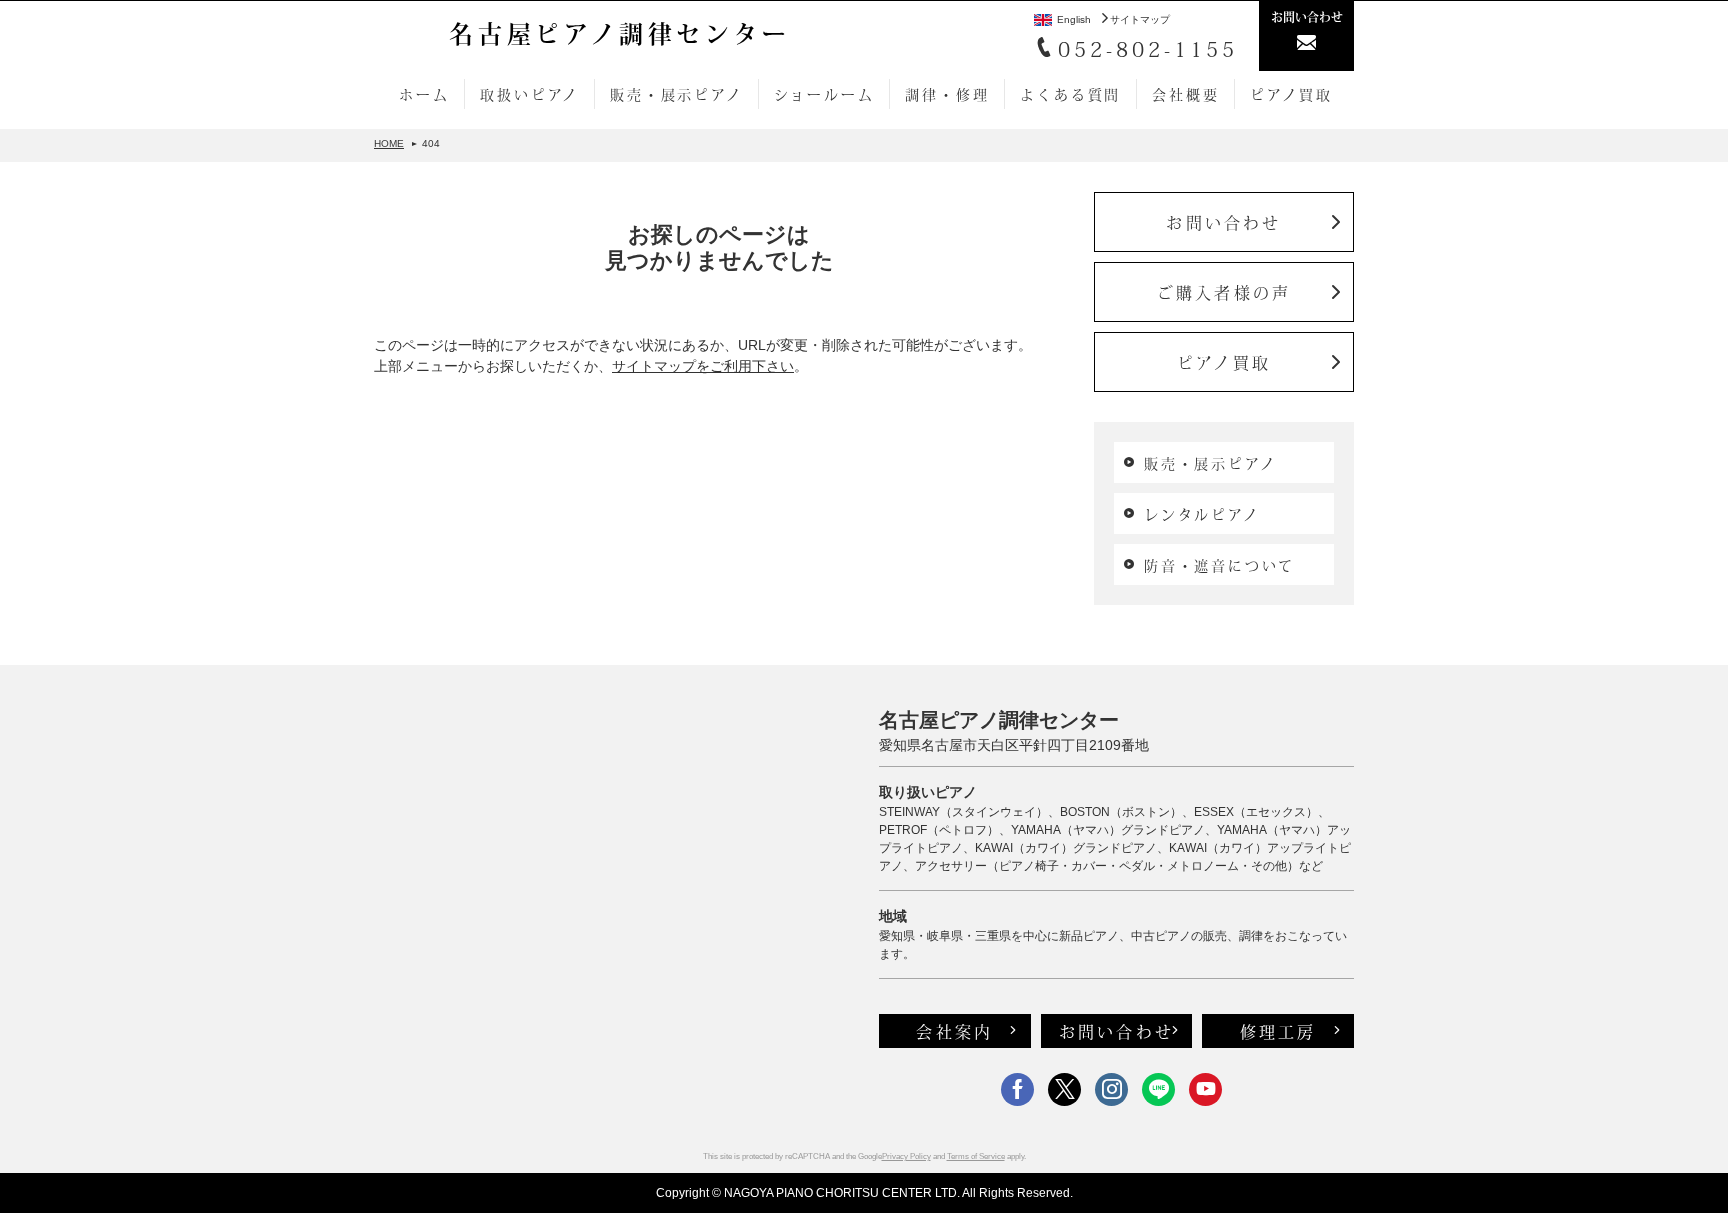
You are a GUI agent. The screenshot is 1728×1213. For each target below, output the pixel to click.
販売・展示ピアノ (676, 94)
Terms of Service (976, 1156)
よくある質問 (1070, 94)
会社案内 (954, 1031)
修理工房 (1278, 1031)
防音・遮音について (1219, 565)
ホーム (424, 94)
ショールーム (824, 94)
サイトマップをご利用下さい (703, 366)
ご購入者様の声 (1224, 292)
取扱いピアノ (529, 94)
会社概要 (1185, 94)
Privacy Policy (906, 1156)
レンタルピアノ (1202, 514)
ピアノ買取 (1291, 94)
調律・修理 (947, 94)
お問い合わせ (1223, 222)
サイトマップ (1140, 19)
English (1074, 19)
